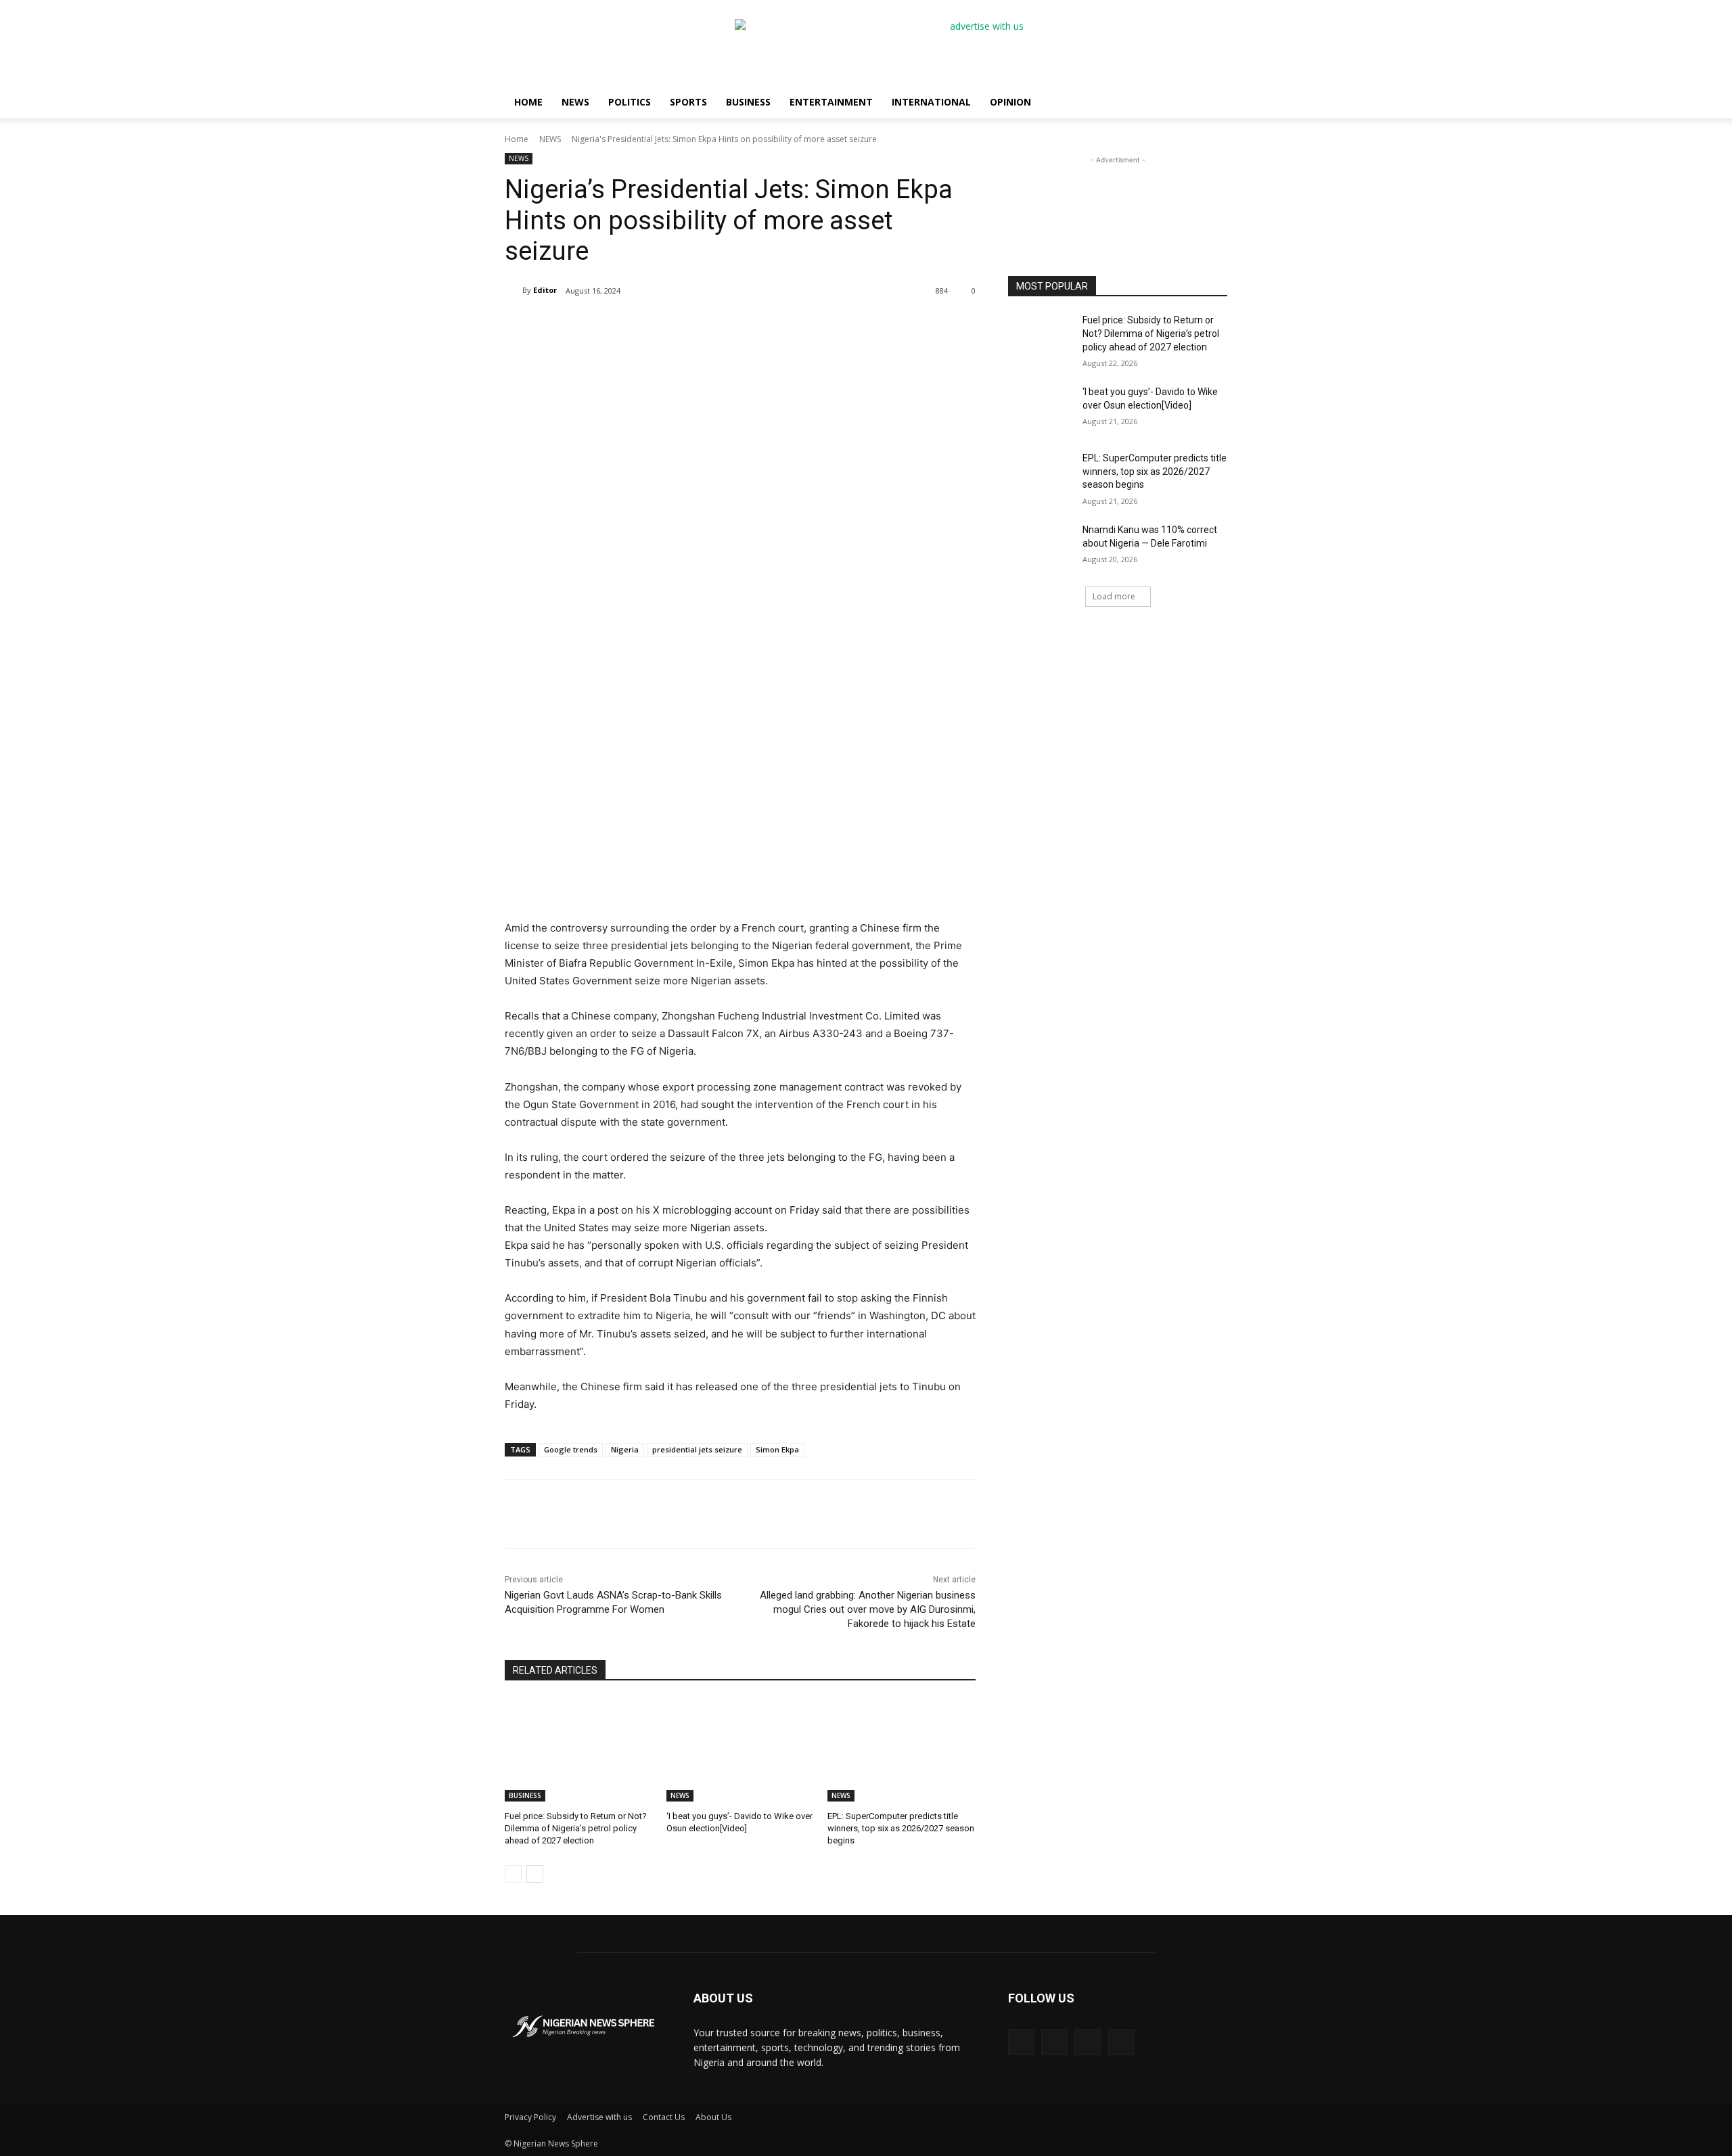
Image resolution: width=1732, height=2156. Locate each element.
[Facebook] (600, 1514)
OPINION (1010, 102)
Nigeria (625, 1449)
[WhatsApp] (693, 1514)
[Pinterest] (662, 1514)
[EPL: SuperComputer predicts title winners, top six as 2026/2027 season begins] (902, 1750)
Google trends (571, 1449)
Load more (1114, 596)
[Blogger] (1021, 2042)
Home (517, 139)
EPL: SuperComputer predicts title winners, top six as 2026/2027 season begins (901, 1828)
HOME (528, 102)
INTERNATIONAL (931, 102)
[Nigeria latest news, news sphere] (583, 2026)
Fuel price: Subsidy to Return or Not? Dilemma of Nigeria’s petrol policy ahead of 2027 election (576, 1828)
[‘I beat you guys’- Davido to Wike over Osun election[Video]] (740, 1750)
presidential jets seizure (697, 1449)
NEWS (575, 102)
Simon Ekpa (777, 1449)
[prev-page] (513, 1874)
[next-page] (535, 1874)
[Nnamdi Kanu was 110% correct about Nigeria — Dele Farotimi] (1041, 547)
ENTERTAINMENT (831, 102)
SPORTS (688, 102)
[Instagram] (1088, 2042)
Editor (545, 290)
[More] (725, 1514)
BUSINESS (748, 102)
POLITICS (630, 102)
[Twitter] (631, 1514)
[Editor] (514, 290)
